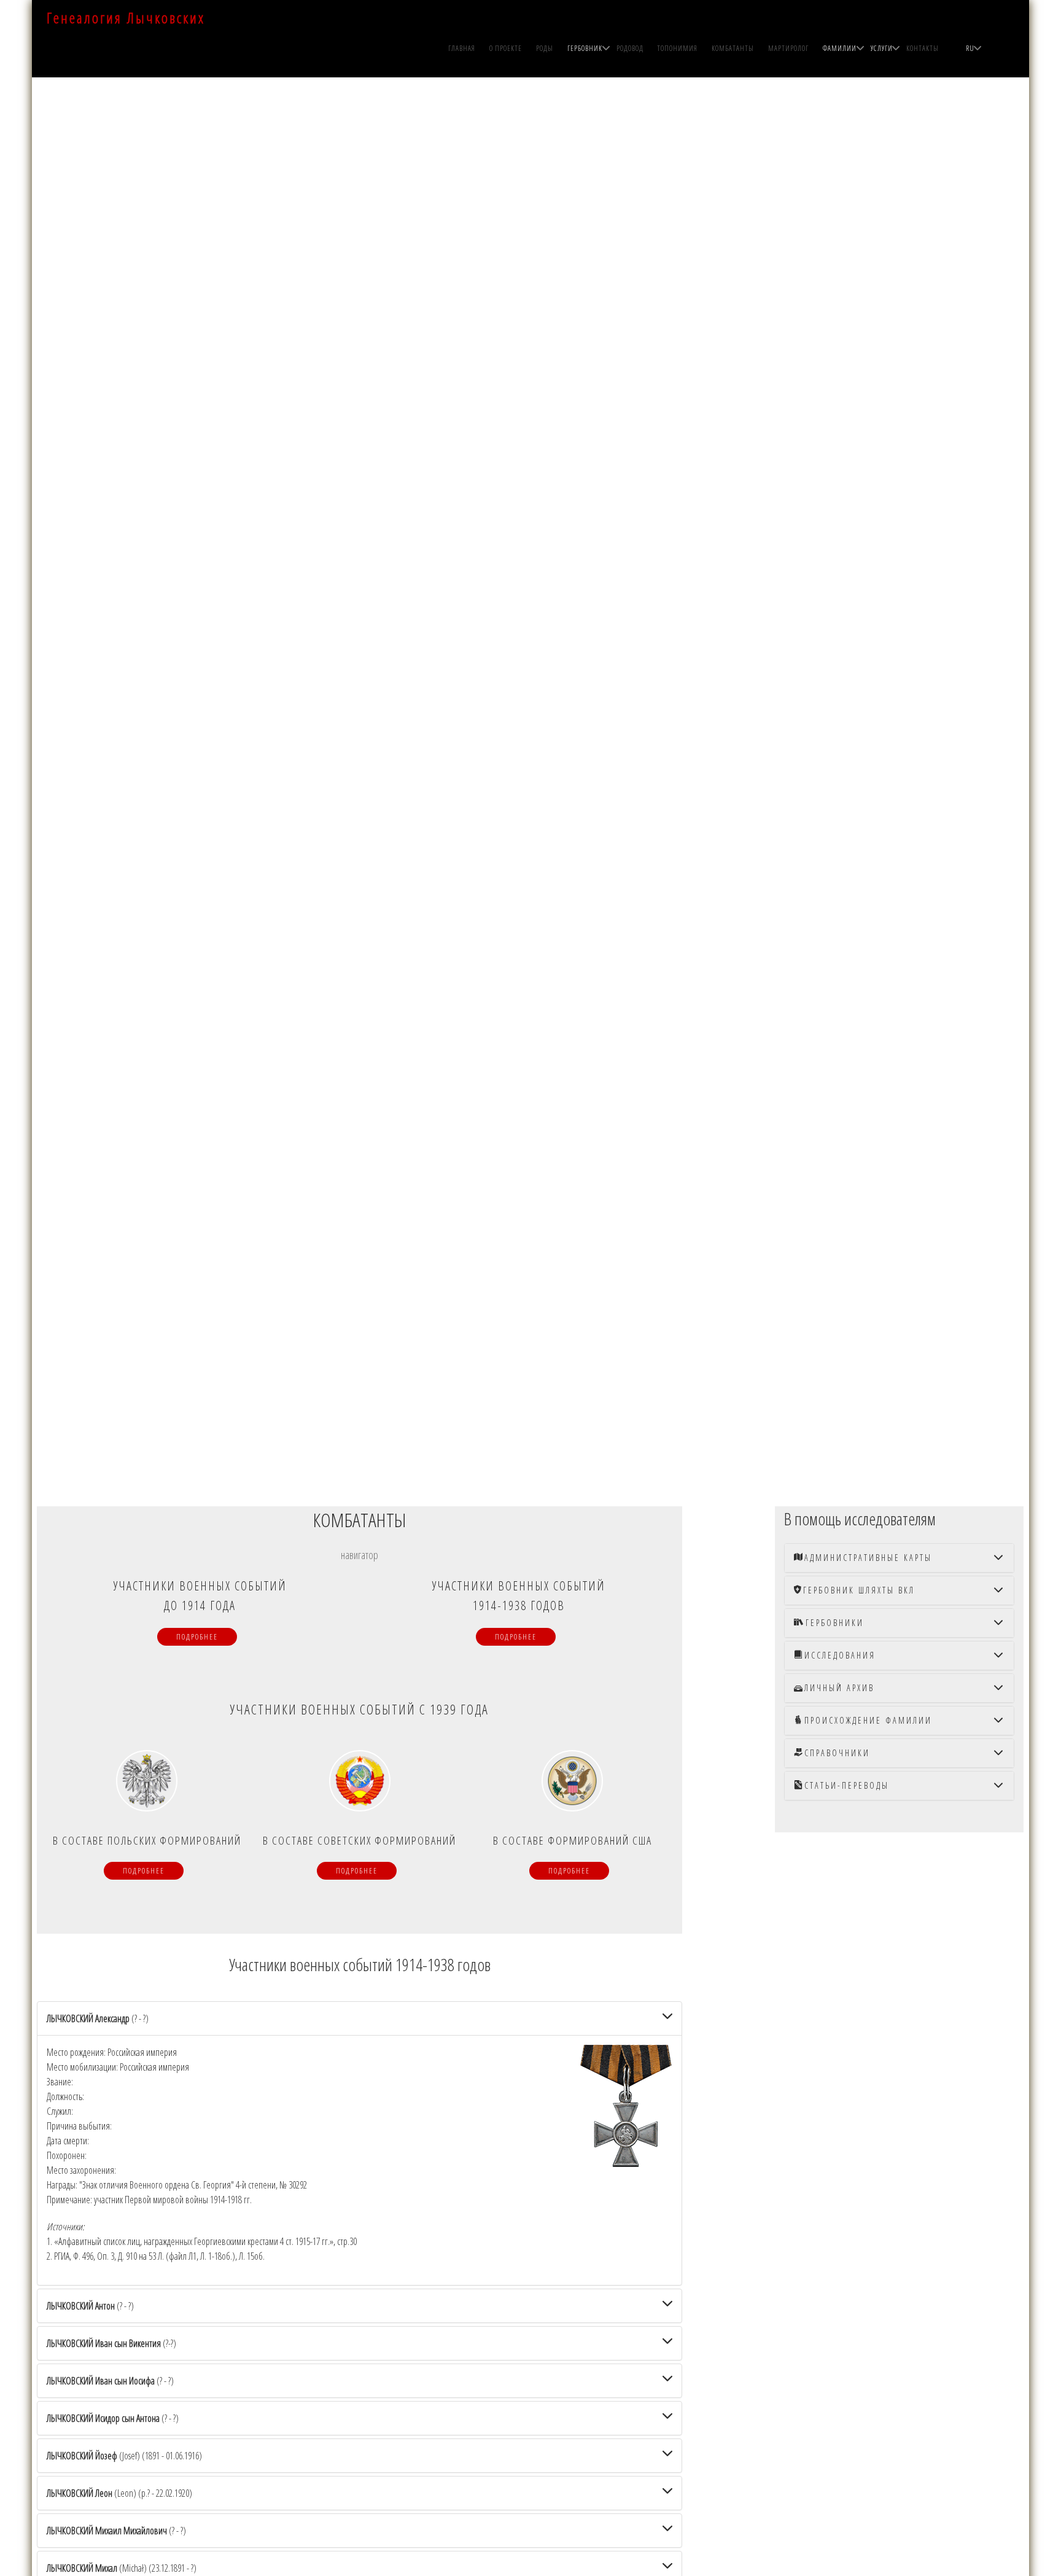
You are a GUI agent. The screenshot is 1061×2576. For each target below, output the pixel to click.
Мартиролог (788, 48)
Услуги (882, 48)
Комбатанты (733, 48)
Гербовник (585, 48)
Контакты (923, 48)
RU (970, 48)
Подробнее (197, 1637)
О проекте (506, 48)
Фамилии (840, 48)
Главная (462, 48)
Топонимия (677, 48)
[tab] (360, 2018)
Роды (545, 48)
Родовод (630, 48)
